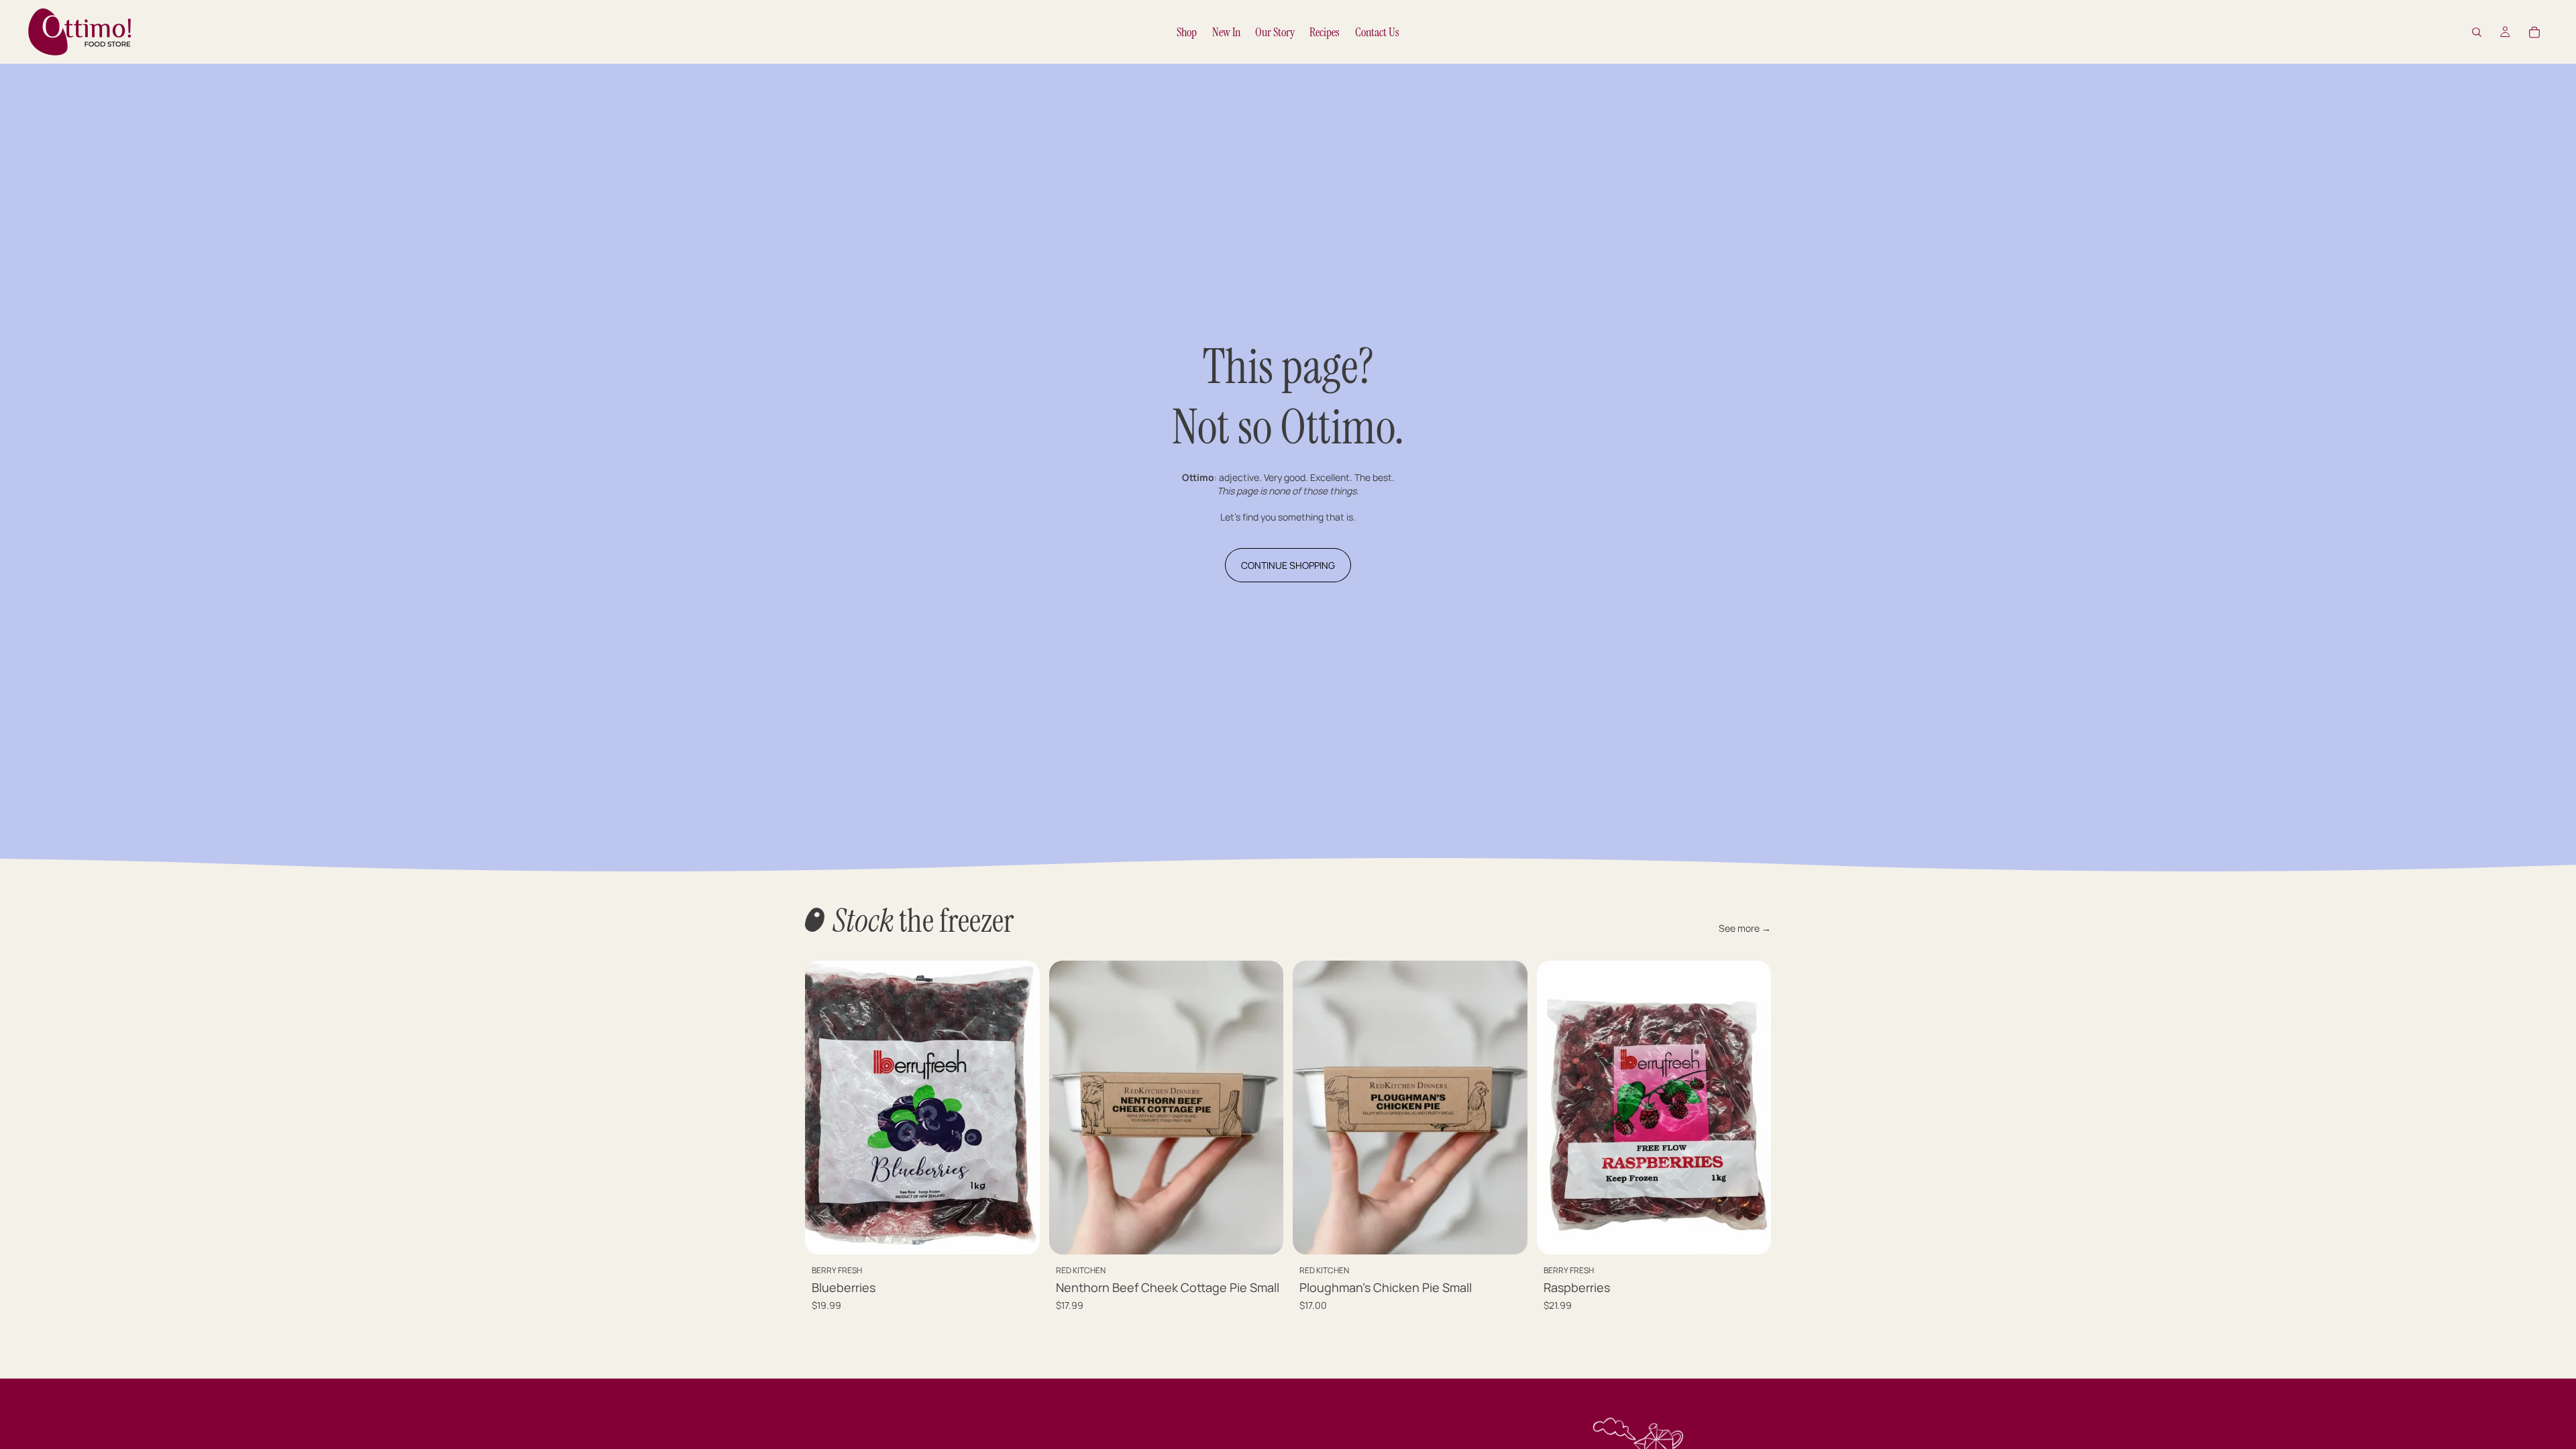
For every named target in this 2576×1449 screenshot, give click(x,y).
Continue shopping (1288, 565)
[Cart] (2534, 32)
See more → (1745, 928)
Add (1030, 1233)
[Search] (2477, 32)
